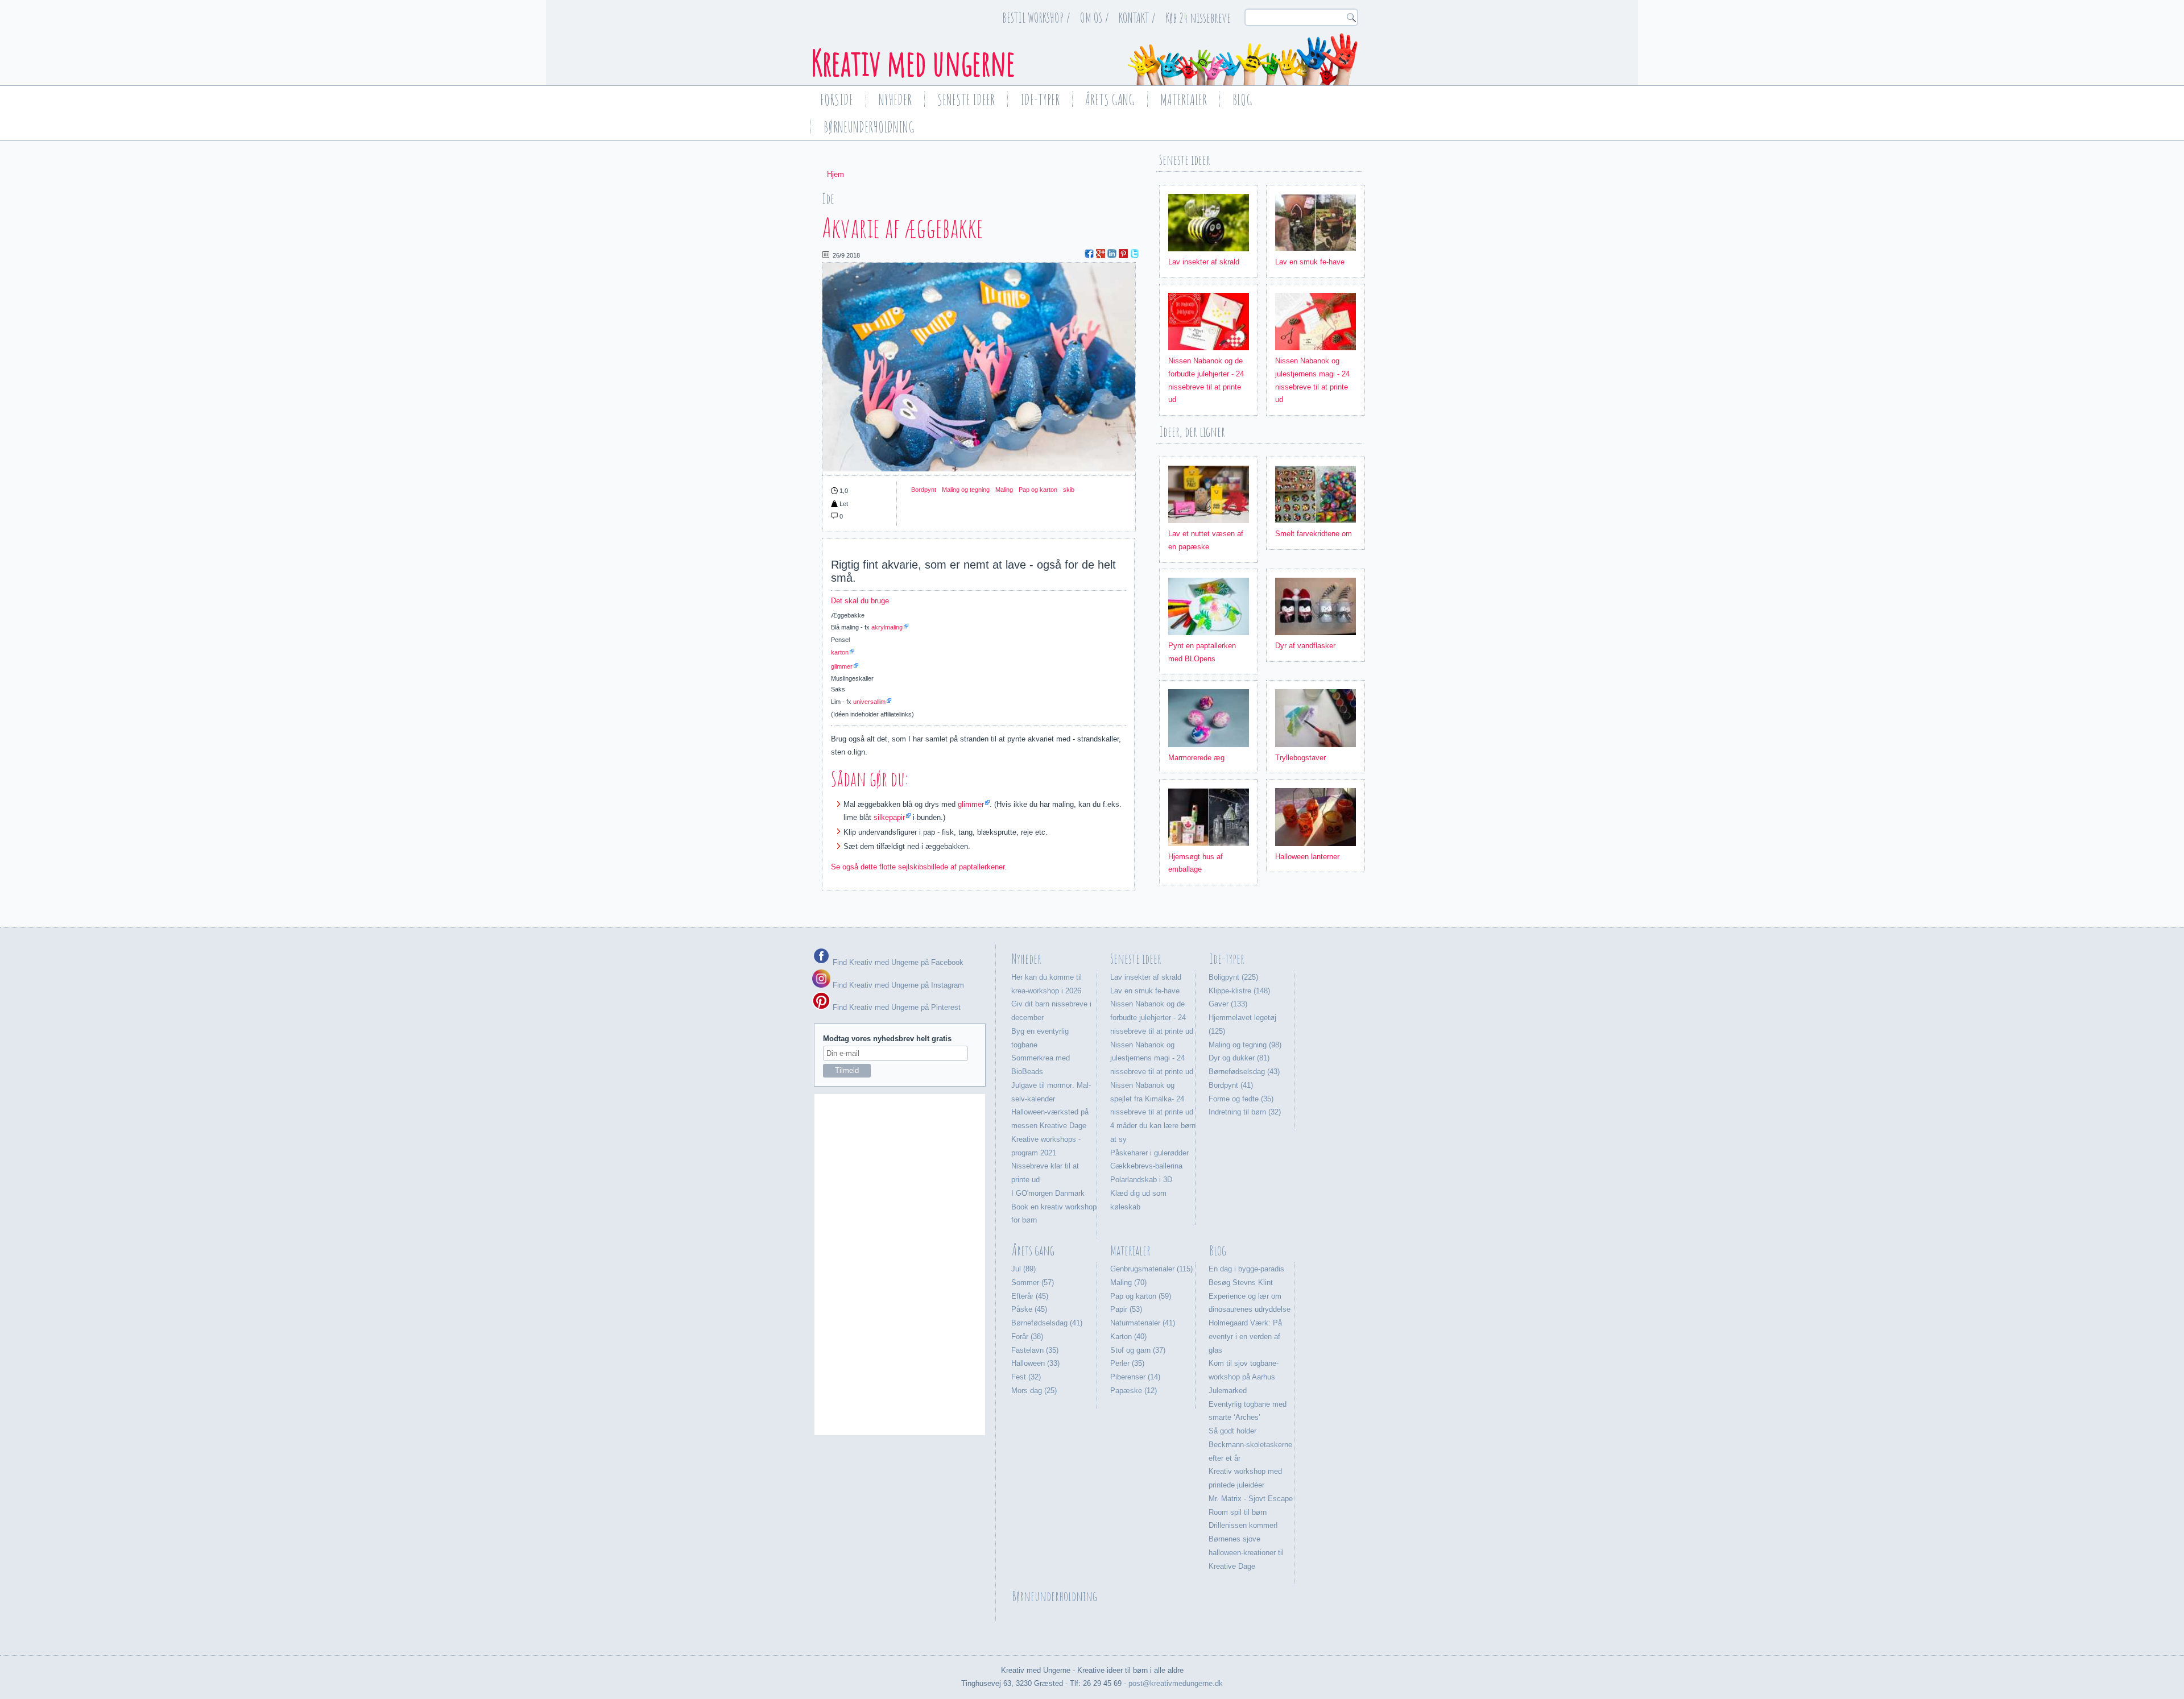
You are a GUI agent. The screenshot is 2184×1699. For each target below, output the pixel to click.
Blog (1242, 100)
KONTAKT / (1137, 18)
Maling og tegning (966, 490)
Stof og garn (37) (1138, 1350)
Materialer (1184, 100)
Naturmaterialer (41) (1143, 1323)
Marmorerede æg (1196, 758)
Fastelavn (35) (1035, 1350)
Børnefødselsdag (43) (1244, 1072)
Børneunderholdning (869, 127)
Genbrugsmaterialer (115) (1151, 1269)
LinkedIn (1112, 254)
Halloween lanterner (1307, 857)
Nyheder (895, 100)
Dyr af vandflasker (1305, 646)
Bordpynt (924, 490)
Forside (837, 100)
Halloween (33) (1035, 1363)
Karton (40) (1128, 1337)
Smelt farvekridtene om (1314, 534)
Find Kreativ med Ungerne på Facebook (897, 962)
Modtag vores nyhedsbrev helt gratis (887, 1039)
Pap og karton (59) (1141, 1296)
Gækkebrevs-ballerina (1146, 1166)
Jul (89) (1023, 1269)
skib (1069, 490)
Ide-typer (1040, 100)
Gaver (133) (1228, 1004)
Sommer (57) (1033, 1282)
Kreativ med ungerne (913, 63)
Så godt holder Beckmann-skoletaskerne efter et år (1250, 1445)
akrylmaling (887, 627)
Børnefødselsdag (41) (1047, 1323)
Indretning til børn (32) (1245, 1112)
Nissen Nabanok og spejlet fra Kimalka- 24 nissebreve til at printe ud (1152, 1099)
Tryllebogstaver (1300, 758)
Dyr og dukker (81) (1239, 1058)
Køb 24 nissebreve (1198, 18)
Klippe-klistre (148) (1239, 991)
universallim (869, 702)
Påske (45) (1029, 1309)
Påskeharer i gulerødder (1149, 1153)
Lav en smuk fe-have (1310, 262)
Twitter (1135, 254)
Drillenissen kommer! (1243, 1525)
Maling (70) (1128, 1282)
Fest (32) (1026, 1377)
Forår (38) (1027, 1337)
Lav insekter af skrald (1204, 262)
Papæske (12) (1134, 1391)
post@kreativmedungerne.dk (1176, 1683)
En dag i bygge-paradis (1246, 1269)
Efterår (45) (1030, 1296)
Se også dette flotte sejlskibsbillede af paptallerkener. (919, 867)
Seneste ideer (966, 100)
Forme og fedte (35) (1241, 1099)
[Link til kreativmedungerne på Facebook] (821, 962)
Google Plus (1101, 254)
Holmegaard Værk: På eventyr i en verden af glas (1245, 1337)
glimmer (842, 666)
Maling (1004, 490)
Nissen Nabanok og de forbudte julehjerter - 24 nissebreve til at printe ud (1152, 1018)
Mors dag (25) (1034, 1391)
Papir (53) (1126, 1309)
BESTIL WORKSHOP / (1036, 18)
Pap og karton (1038, 490)
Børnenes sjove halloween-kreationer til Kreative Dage (1246, 1553)
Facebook (1089, 254)
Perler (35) (1127, 1363)
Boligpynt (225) (1233, 977)
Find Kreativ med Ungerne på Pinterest (895, 1007)
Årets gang (1110, 100)
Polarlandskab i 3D (1141, 1180)
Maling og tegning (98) (1245, 1045)
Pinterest (1123, 254)
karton (840, 652)
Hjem (835, 174)
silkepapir (889, 817)
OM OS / (1095, 18)
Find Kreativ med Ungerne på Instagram (897, 985)
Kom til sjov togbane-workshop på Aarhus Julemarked (1244, 1377)
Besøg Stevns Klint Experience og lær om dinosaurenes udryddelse (1250, 1296)
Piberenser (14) (1135, 1377)
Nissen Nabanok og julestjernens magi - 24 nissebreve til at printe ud (1152, 1058)
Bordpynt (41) (1231, 1085)
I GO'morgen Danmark (1048, 1193)
